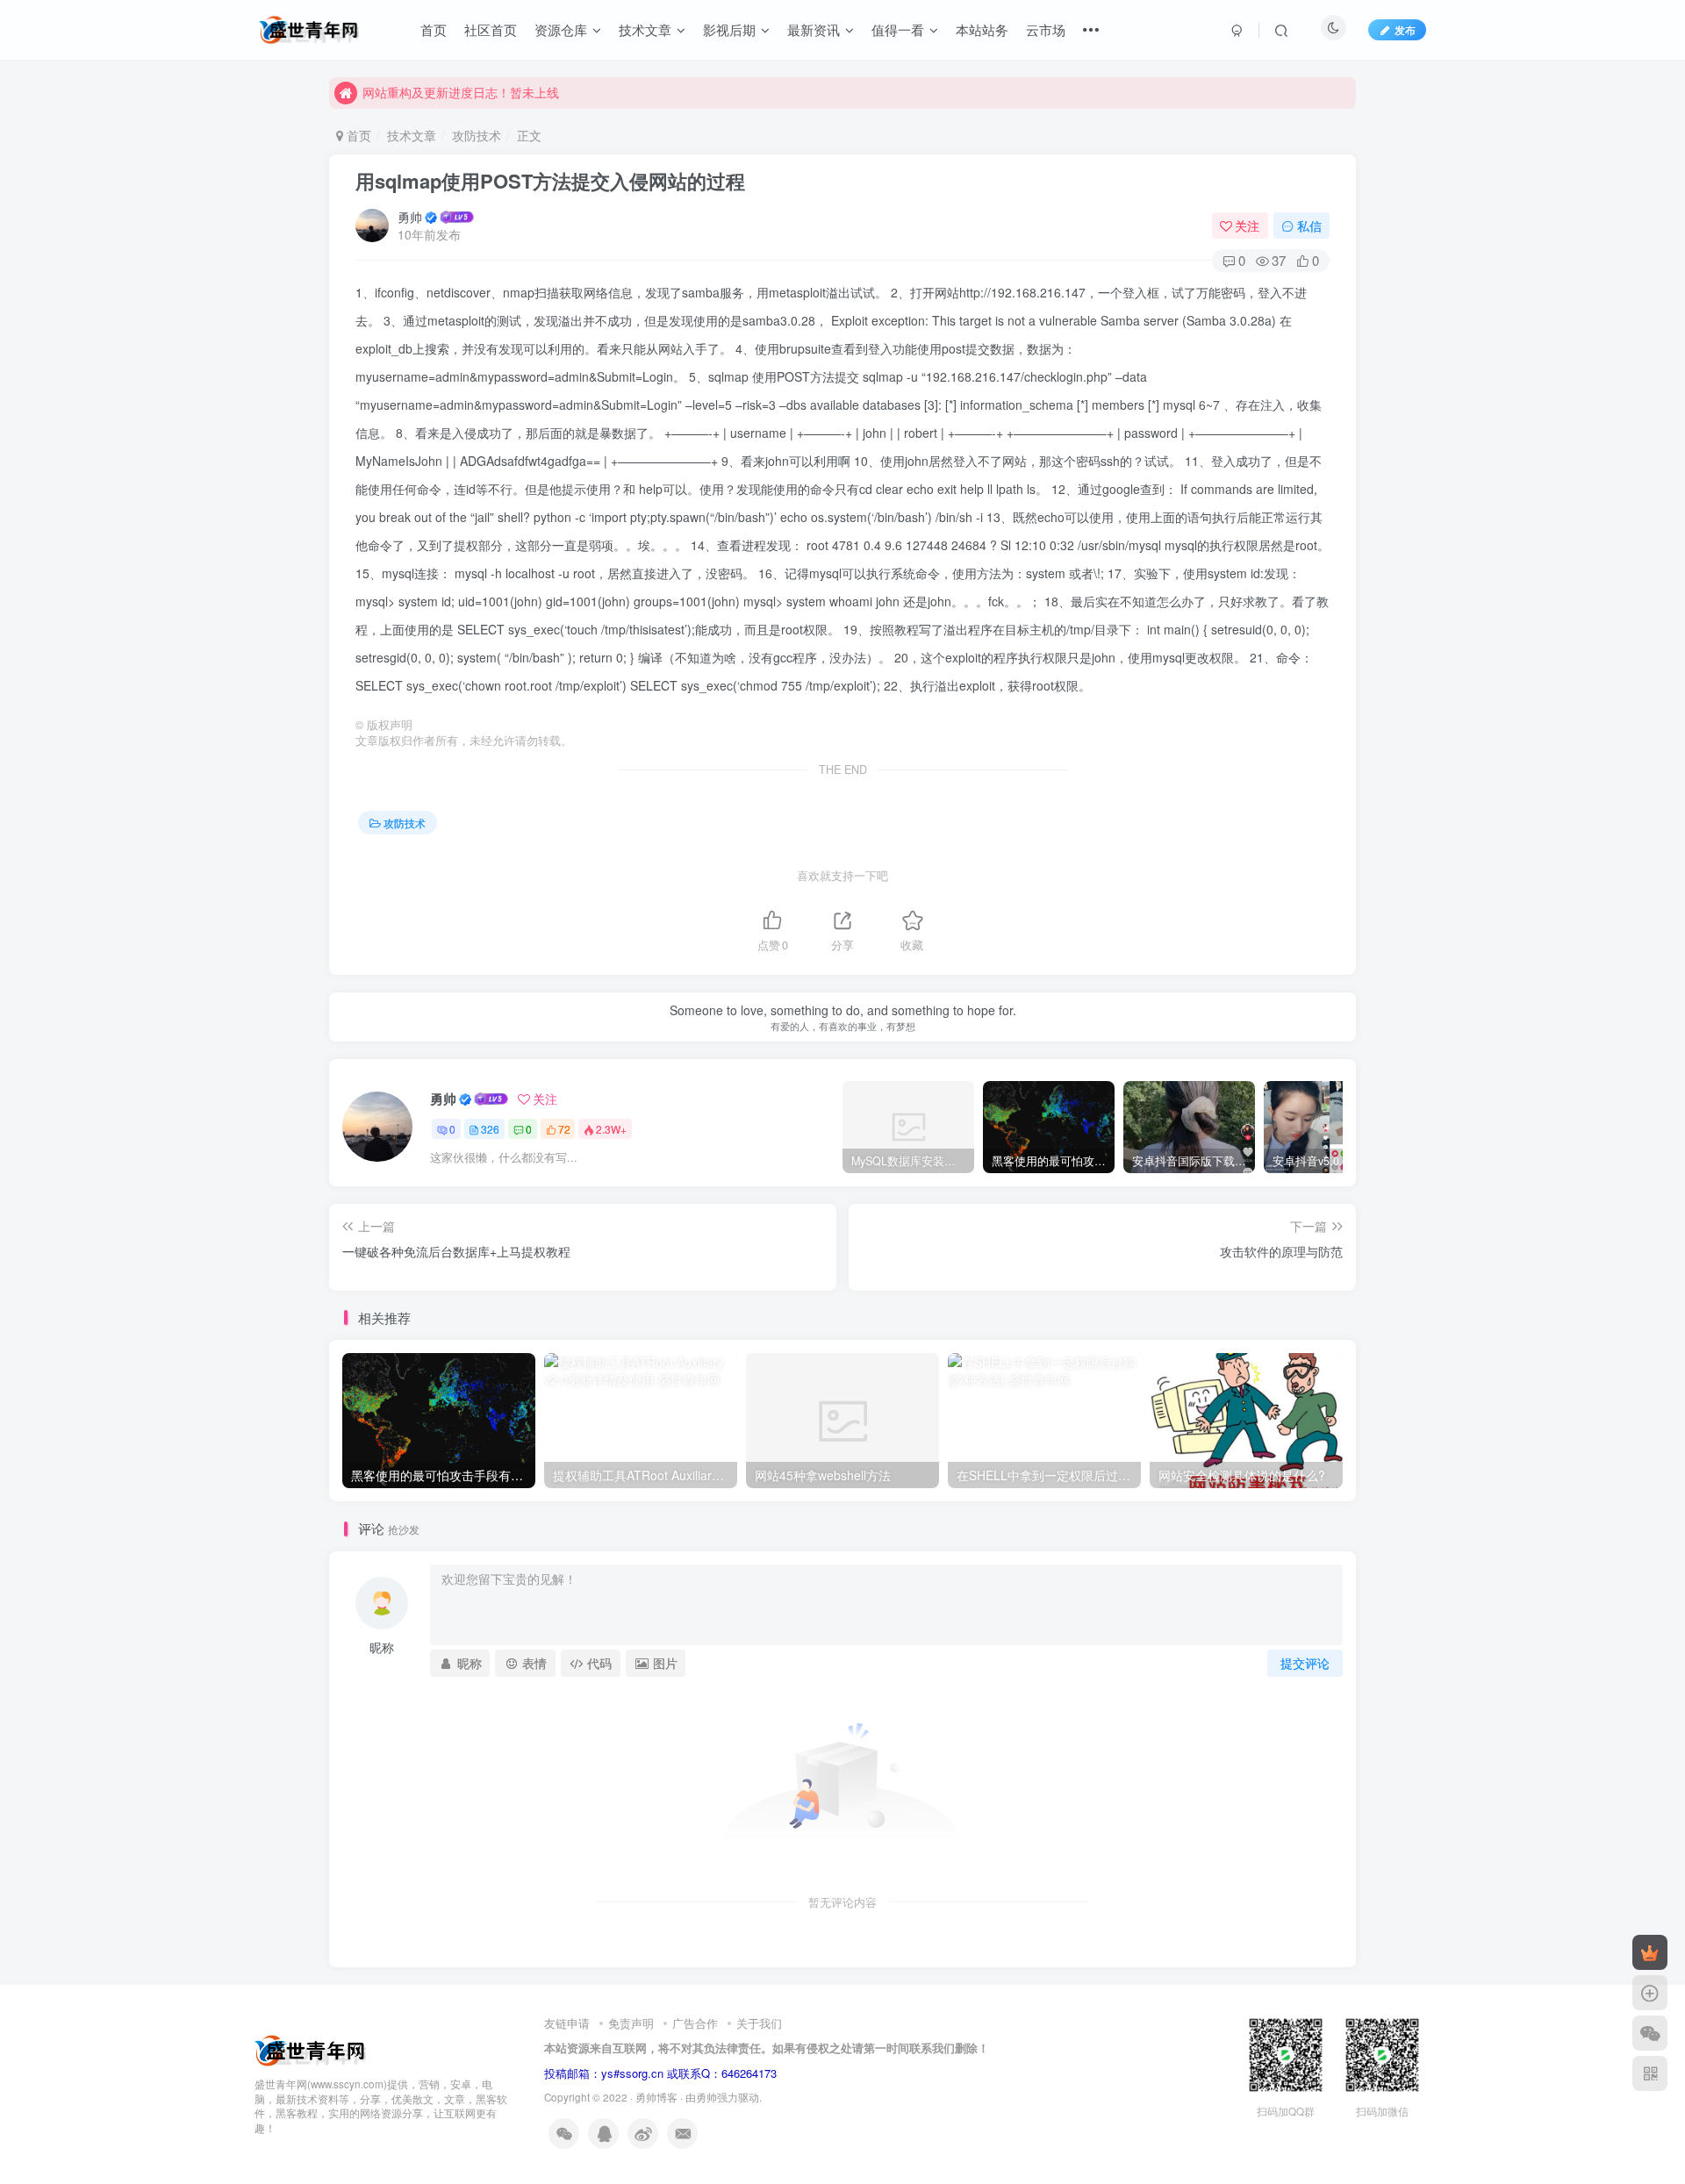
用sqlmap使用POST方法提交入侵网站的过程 (550, 181)
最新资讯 (814, 29)
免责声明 (631, 2023)
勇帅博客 (656, 2097)
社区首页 (491, 29)
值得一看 (898, 29)
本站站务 (982, 29)
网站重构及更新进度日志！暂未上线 (461, 92)
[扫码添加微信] (1650, 2033)
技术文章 (645, 29)
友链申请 (567, 2023)
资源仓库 (561, 29)
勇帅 (410, 217)
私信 (1309, 226)
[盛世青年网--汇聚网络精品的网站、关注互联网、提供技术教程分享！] (310, 2048)
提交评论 (1305, 1663)
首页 (434, 29)
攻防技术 (477, 135)
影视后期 (729, 29)
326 (490, 1129)
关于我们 (759, 2023)
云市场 (1046, 29)
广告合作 (695, 2023)
